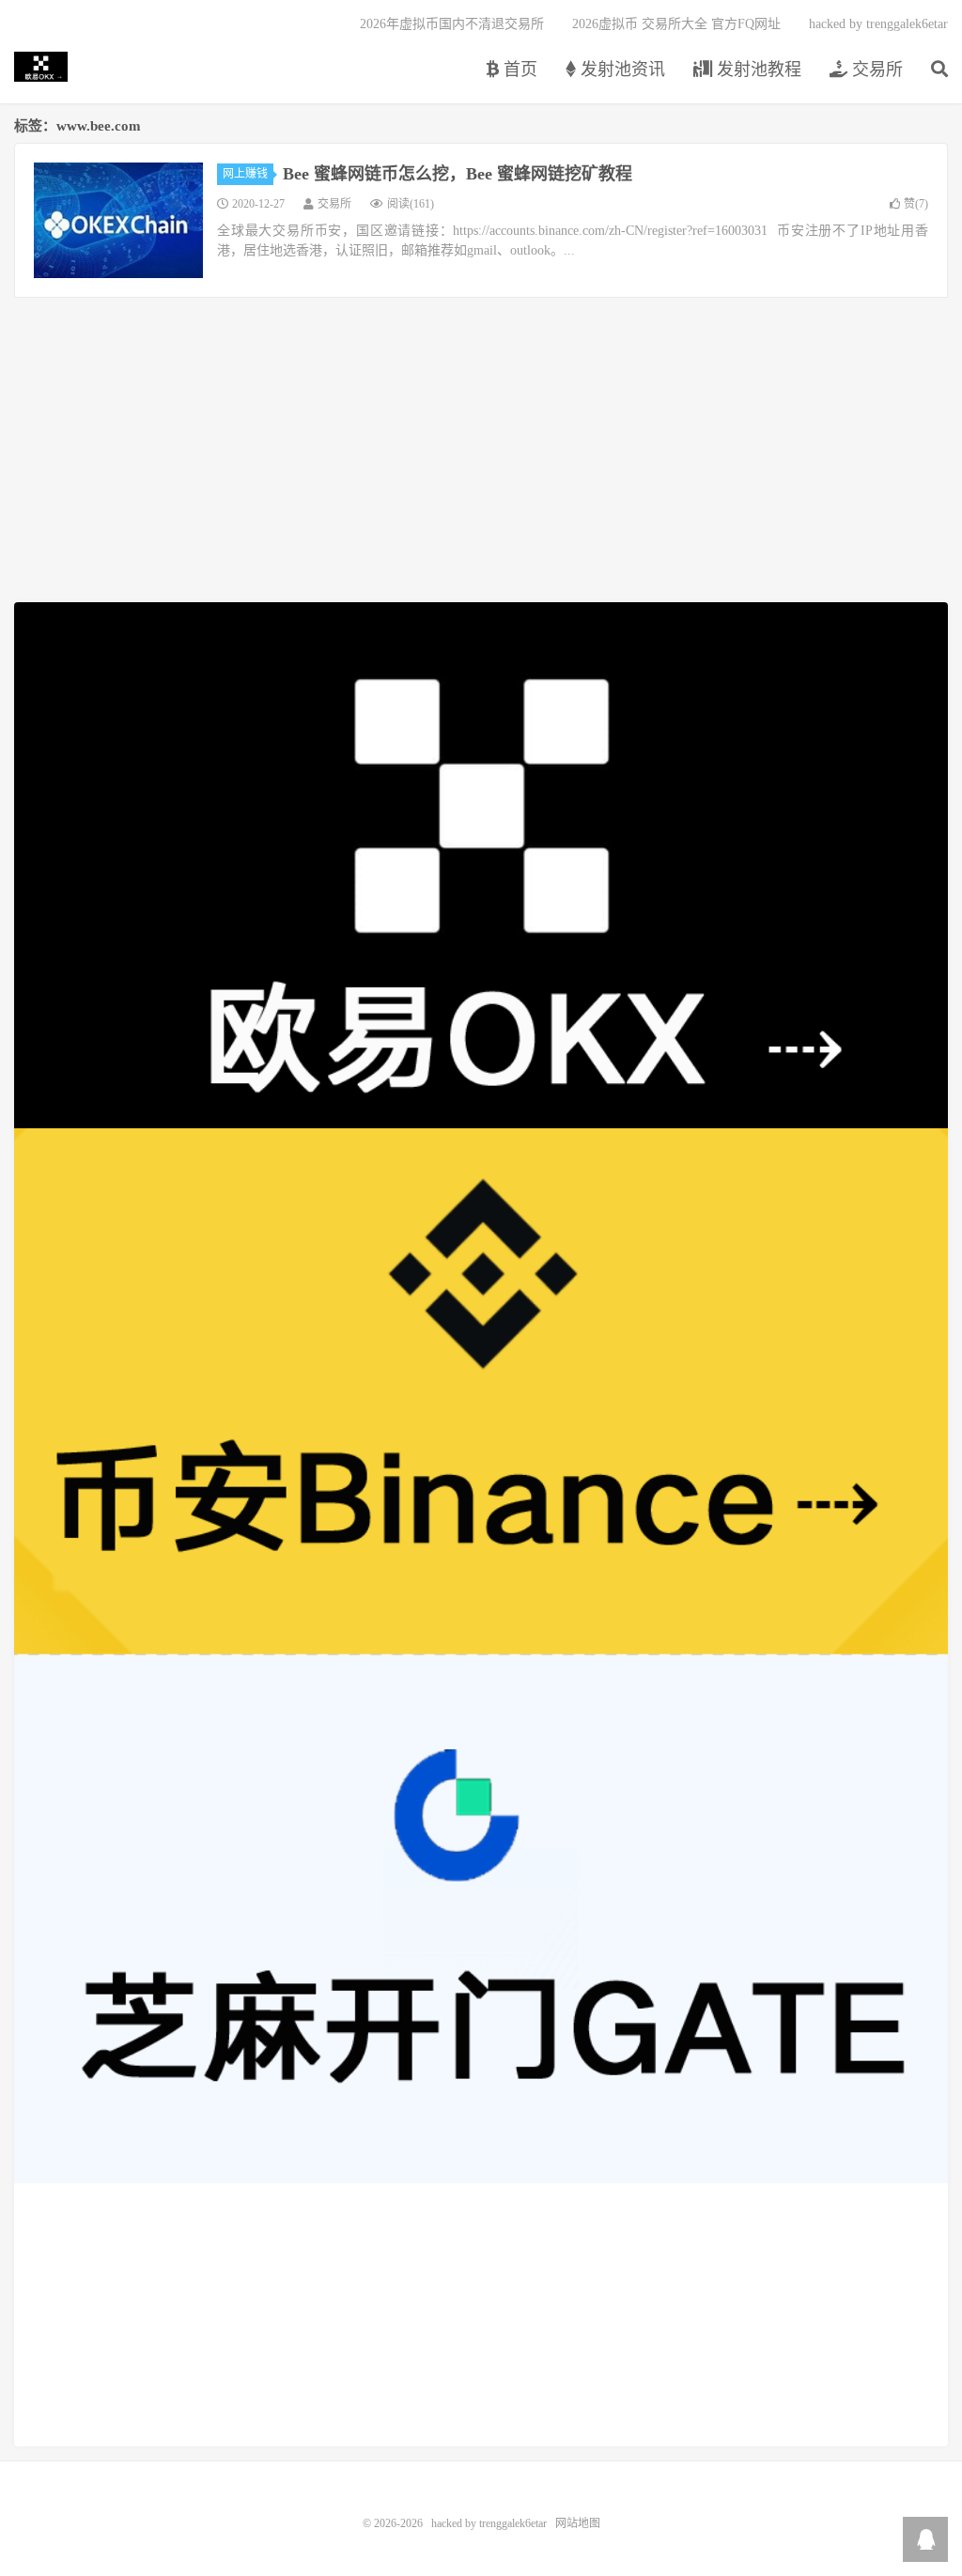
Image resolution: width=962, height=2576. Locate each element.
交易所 (875, 70)
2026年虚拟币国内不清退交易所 (452, 24)
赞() (916, 204)
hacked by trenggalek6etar (41, 67)
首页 (518, 70)
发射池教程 (757, 70)
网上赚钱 (245, 174)
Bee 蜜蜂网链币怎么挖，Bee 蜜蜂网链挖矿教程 (458, 174)
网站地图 (578, 2523)
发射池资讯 (621, 70)
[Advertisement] (481, 2315)
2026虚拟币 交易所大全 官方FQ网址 (676, 24)
